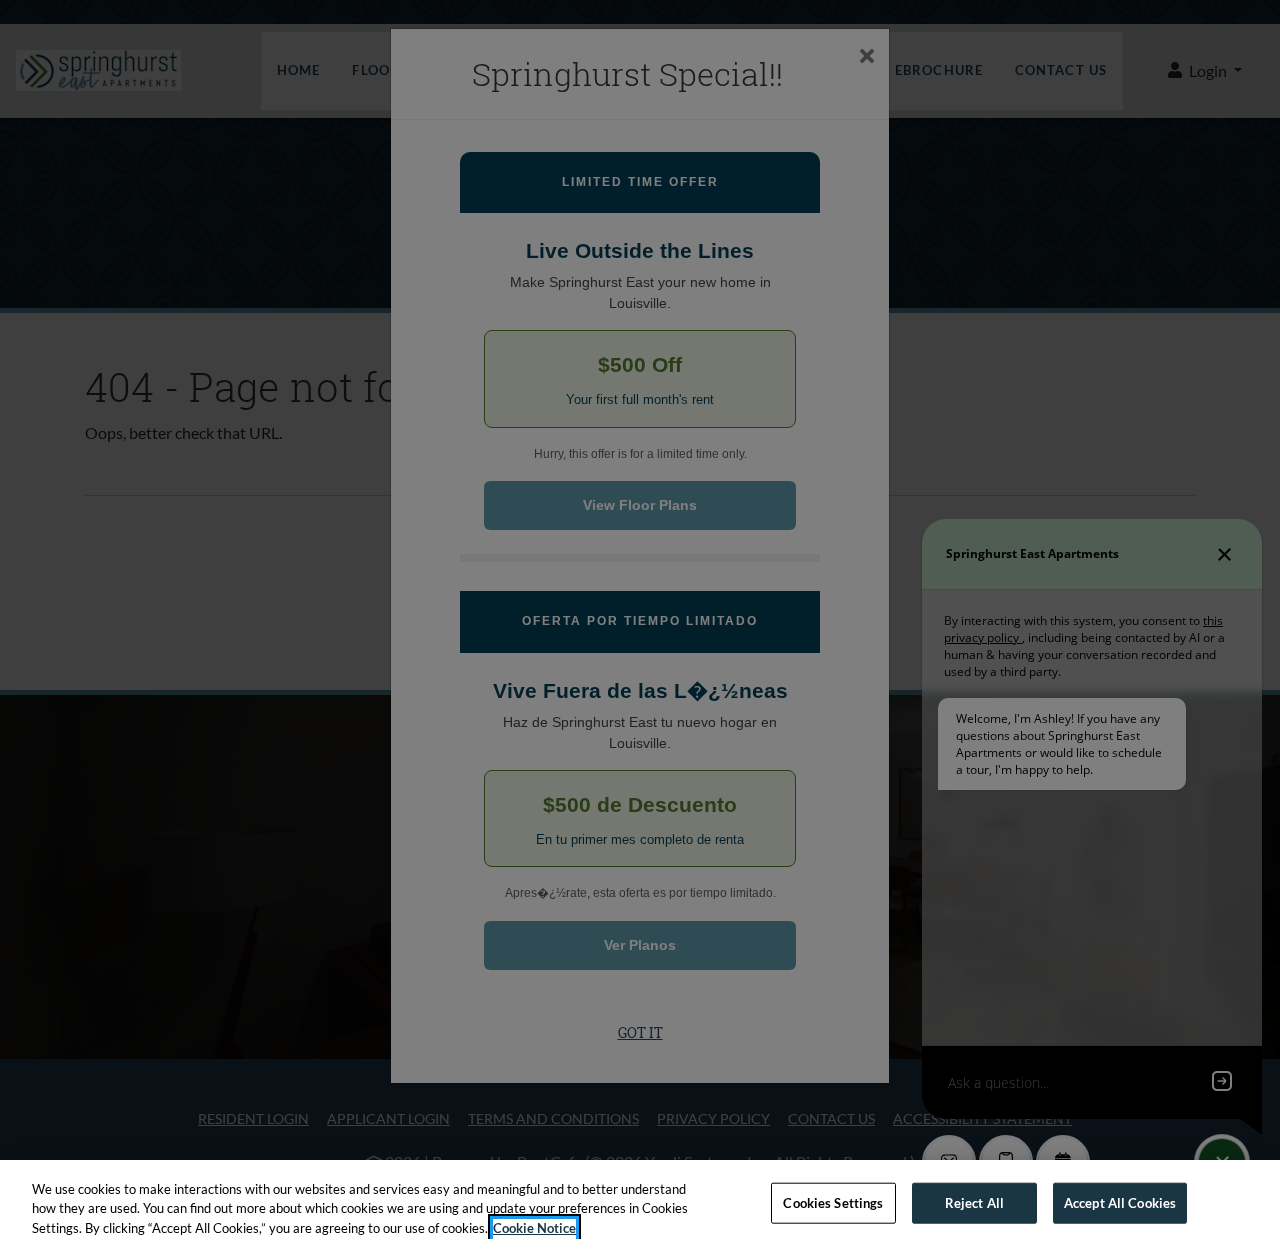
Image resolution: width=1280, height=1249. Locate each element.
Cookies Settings (833, 1202)
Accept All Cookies (1120, 1202)
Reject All (974, 1202)
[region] (640, 1204)
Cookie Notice (534, 1228)
